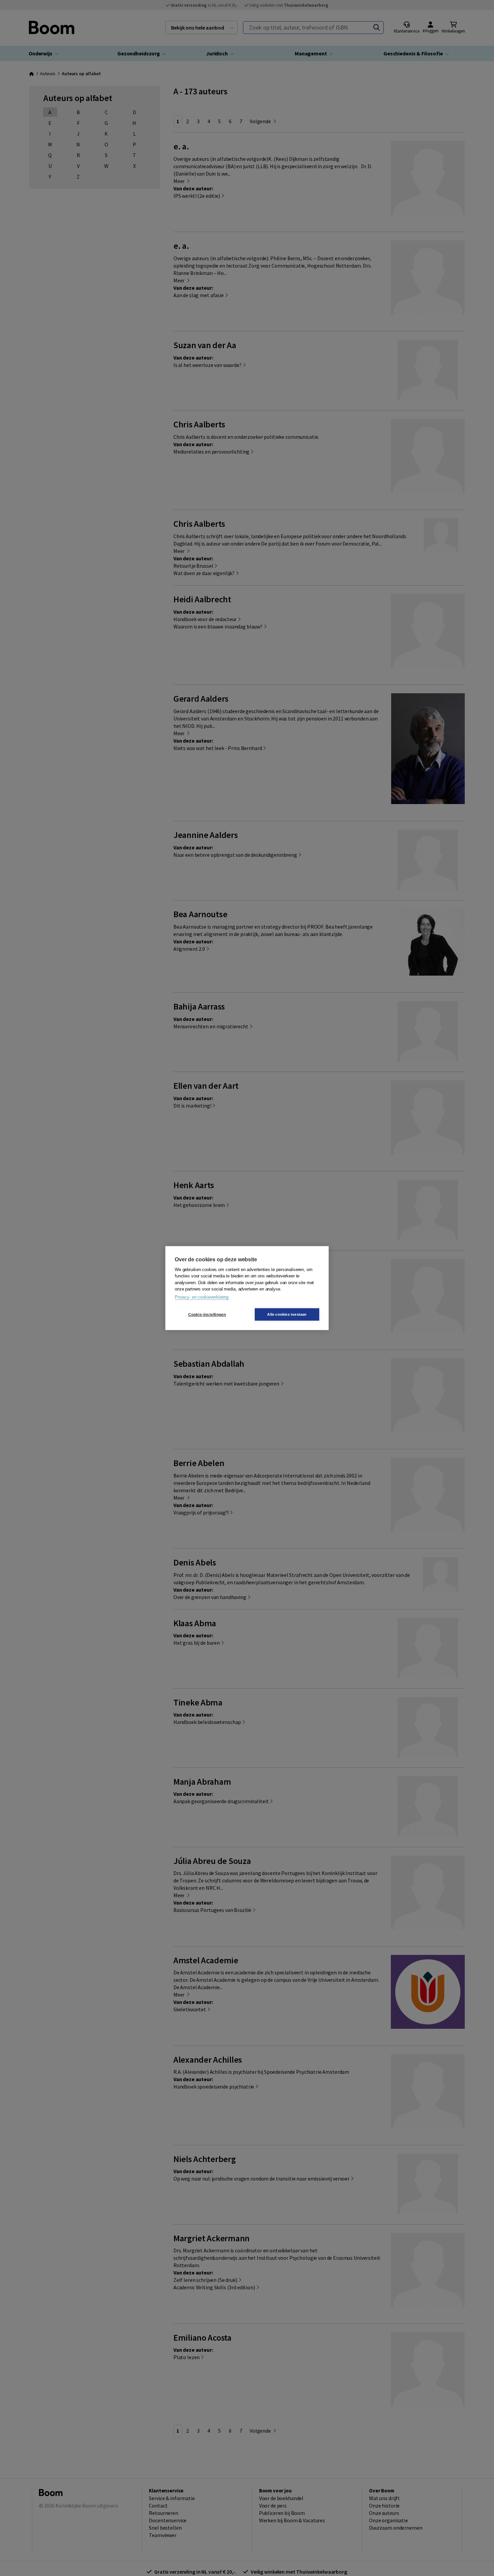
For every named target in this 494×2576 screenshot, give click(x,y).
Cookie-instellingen (207, 1314)
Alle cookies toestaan (287, 1314)
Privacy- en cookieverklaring (202, 1297)
